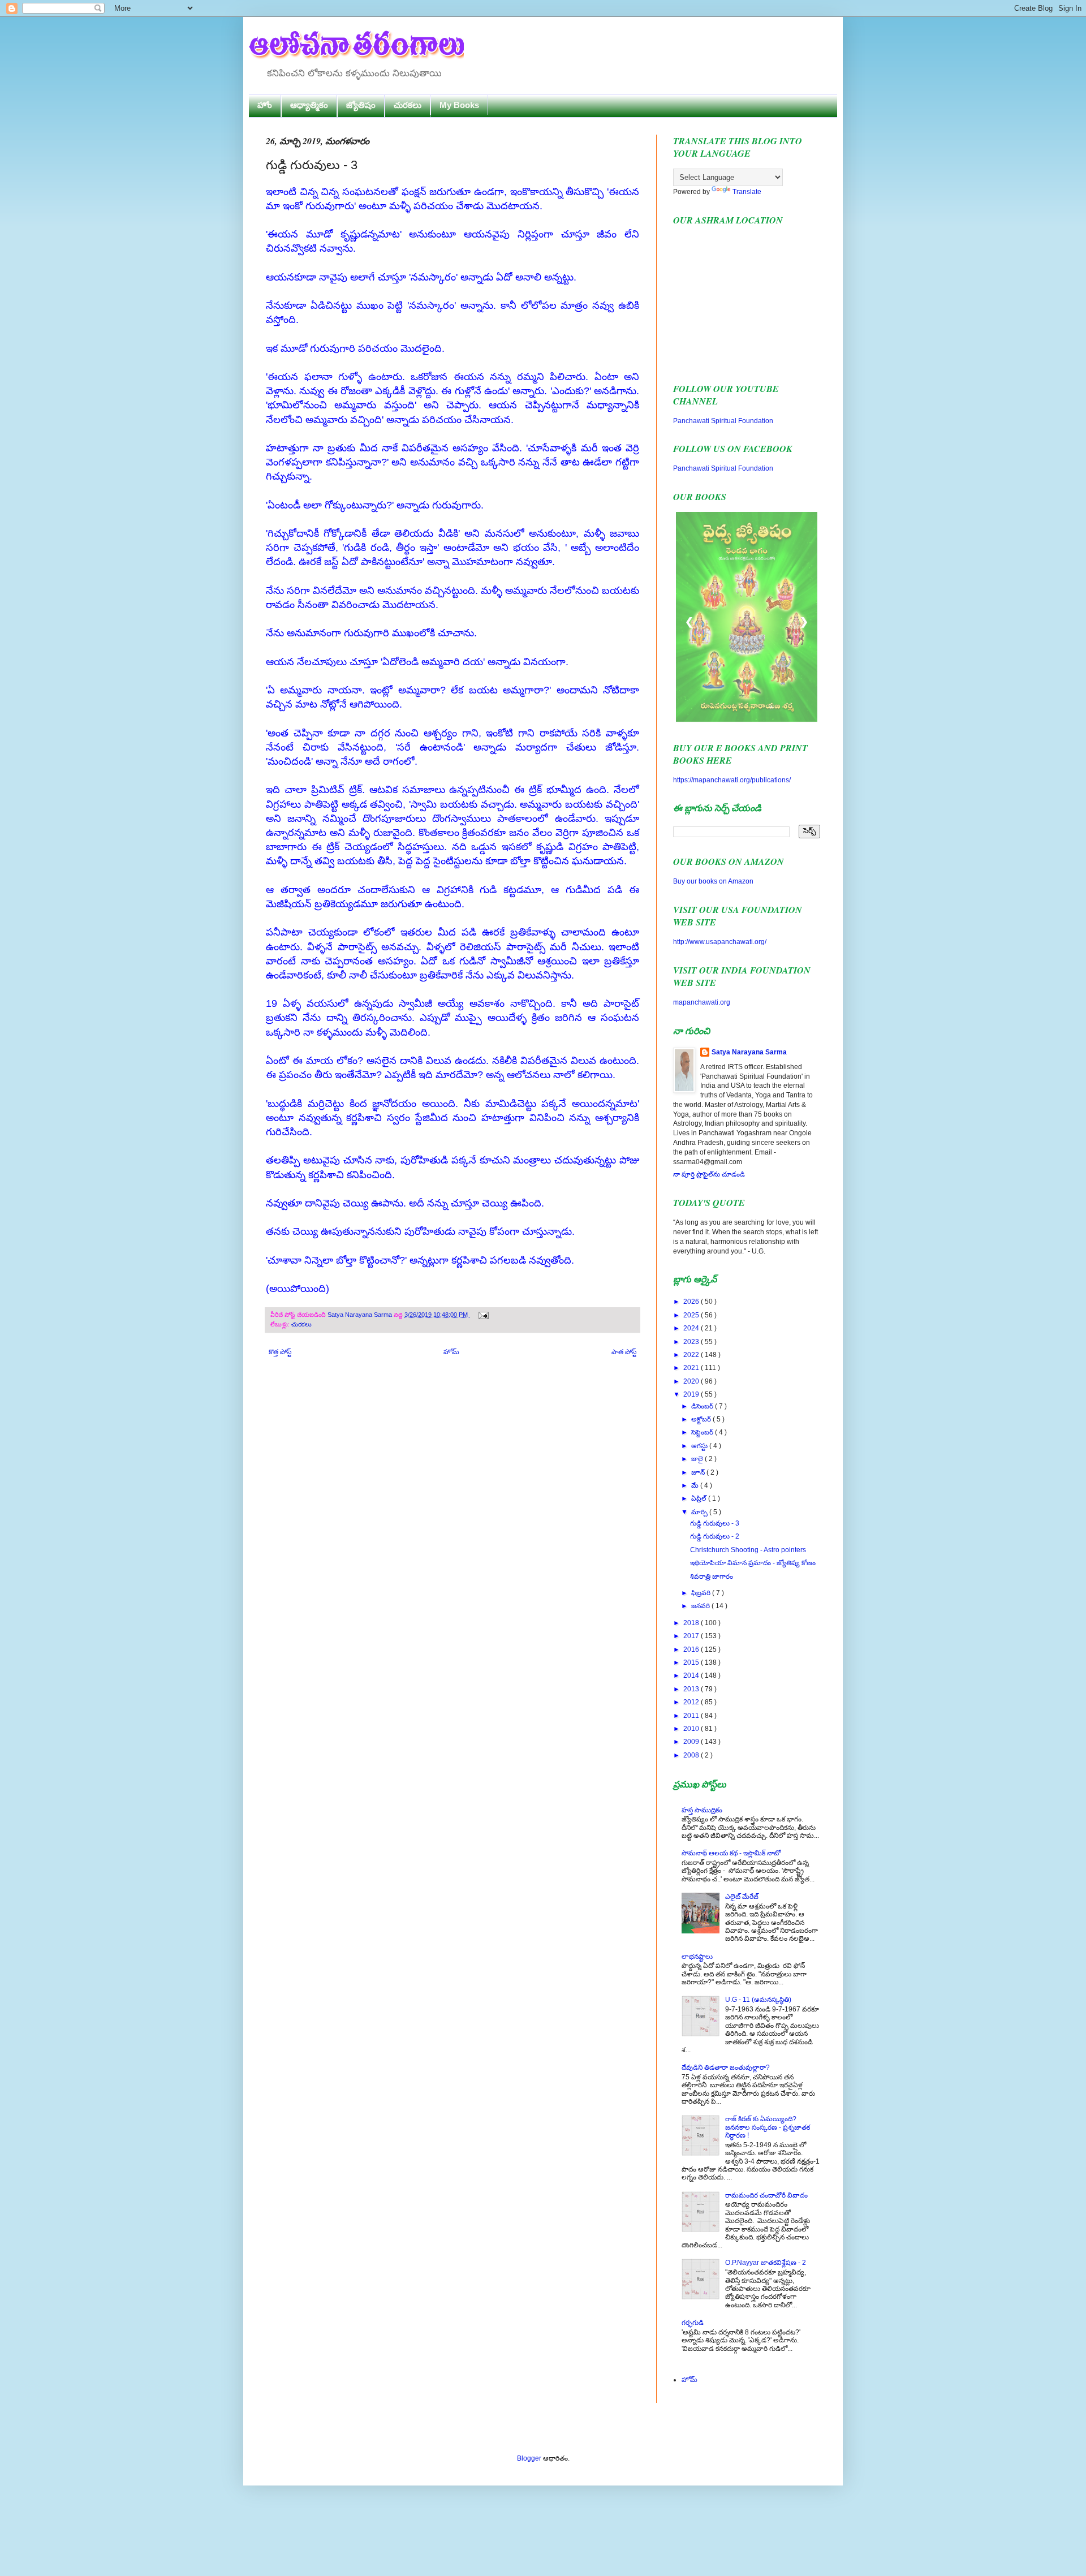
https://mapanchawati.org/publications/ (732, 780)
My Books (459, 105)
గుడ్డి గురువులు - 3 (715, 1523)
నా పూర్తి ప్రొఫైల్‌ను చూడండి (709, 1174)
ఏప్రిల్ (700, 1498)
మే (696, 1485)
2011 (692, 1716)
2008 (692, 1755)
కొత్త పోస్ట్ (280, 1352)
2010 (692, 1729)
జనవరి (701, 1606)
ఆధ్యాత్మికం (309, 105)
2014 (692, 1675)
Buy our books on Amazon (713, 881)
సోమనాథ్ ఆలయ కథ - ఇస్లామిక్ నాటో (731, 1853)
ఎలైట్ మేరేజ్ (742, 1897)
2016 (692, 1649)
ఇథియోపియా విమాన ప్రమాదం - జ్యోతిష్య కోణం (753, 1563)
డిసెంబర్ (703, 1406)
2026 (692, 1302)
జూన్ (699, 1472)
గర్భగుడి (693, 2323)
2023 (692, 1342)
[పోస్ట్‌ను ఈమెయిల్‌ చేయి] (482, 1315)
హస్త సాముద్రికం (702, 1810)
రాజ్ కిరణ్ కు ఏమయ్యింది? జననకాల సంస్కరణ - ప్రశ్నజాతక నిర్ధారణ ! (768, 2127)
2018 (692, 1623)
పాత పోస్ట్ (624, 1352)
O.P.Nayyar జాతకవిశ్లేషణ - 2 (766, 2263)
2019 (692, 1394)
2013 (692, 1689)
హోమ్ (451, 1352)
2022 (692, 1355)
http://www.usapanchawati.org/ (720, 942)
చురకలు (408, 105)
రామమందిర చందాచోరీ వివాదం (766, 2195)
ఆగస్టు (700, 1446)
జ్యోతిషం (361, 105)
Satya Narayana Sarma (361, 1315)
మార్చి (700, 1512)
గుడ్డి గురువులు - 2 (715, 1536)
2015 (692, 1662)
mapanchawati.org (702, 1002)
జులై (698, 1459)
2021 (692, 1368)
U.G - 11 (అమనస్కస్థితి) (758, 2000)
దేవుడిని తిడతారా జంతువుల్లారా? (726, 2067)
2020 (692, 1381)
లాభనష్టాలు (697, 1957)
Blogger (529, 2458)
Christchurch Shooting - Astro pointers (748, 1550)
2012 (692, 1702)
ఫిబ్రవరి (702, 1593)
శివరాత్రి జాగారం (712, 1576)
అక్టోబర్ (702, 1419)
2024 (692, 1328)
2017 (692, 1636)
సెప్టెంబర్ (703, 1432)
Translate (747, 192)
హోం (265, 105)
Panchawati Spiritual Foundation (723, 421)
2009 (692, 1742)
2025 (692, 1315)
